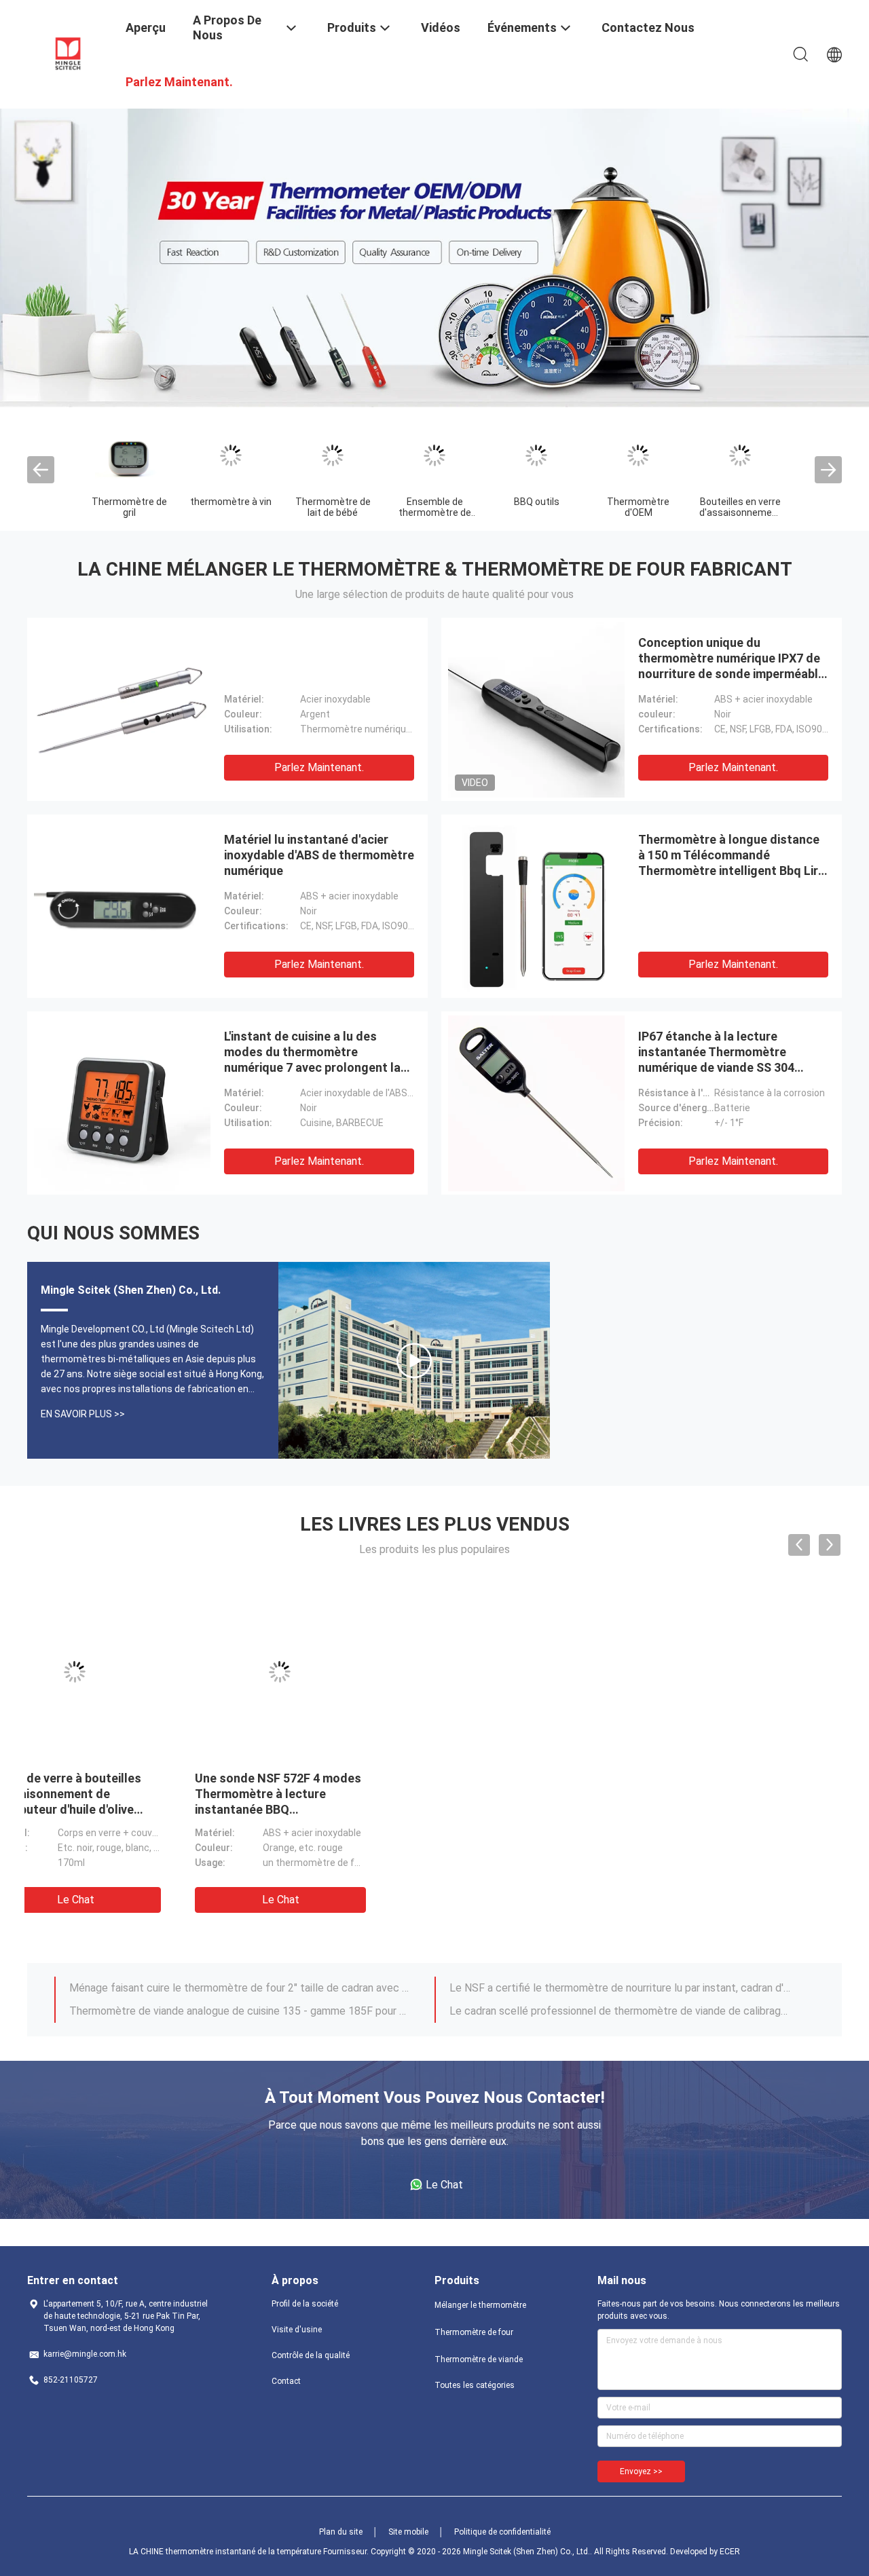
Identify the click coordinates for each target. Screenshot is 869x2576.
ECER (730, 2552)
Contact (286, 2381)
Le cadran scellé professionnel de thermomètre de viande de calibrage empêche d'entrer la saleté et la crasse (620, 2011)
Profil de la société (305, 2304)
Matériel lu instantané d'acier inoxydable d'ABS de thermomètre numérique (319, 855)
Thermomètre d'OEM (638, 507)
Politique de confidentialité (502, 2532)
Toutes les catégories (475, 2385)
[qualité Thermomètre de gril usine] (129, 455)
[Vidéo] (414, 1360)
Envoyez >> (641, 2471)
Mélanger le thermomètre (480, 2305)
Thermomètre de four (474, 2332)
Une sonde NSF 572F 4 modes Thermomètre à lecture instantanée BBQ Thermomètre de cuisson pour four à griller (125, 1809)
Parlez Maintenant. (319, 767)
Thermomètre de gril (129, 507)
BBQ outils (537, 502)
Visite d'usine (297, 2330)
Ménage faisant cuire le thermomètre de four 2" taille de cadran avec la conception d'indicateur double (240, 1988)
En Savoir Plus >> (83, 1414)
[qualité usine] (122, 709)
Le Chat (128, 1900)
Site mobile (408, 2532)
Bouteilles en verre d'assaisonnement (740, 507)
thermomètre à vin (231, 502)
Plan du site (341, 2532)
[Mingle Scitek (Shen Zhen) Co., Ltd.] (68, 53)
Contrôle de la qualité (311, 2355)
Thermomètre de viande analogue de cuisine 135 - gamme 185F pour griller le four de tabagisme (240, 2011)
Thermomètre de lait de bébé (333, 507)
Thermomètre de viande (479, 2359)
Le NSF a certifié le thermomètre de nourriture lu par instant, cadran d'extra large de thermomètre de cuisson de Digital (620, 1988)
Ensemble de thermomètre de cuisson (435, 512)
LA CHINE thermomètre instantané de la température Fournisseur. (250, 2552)
